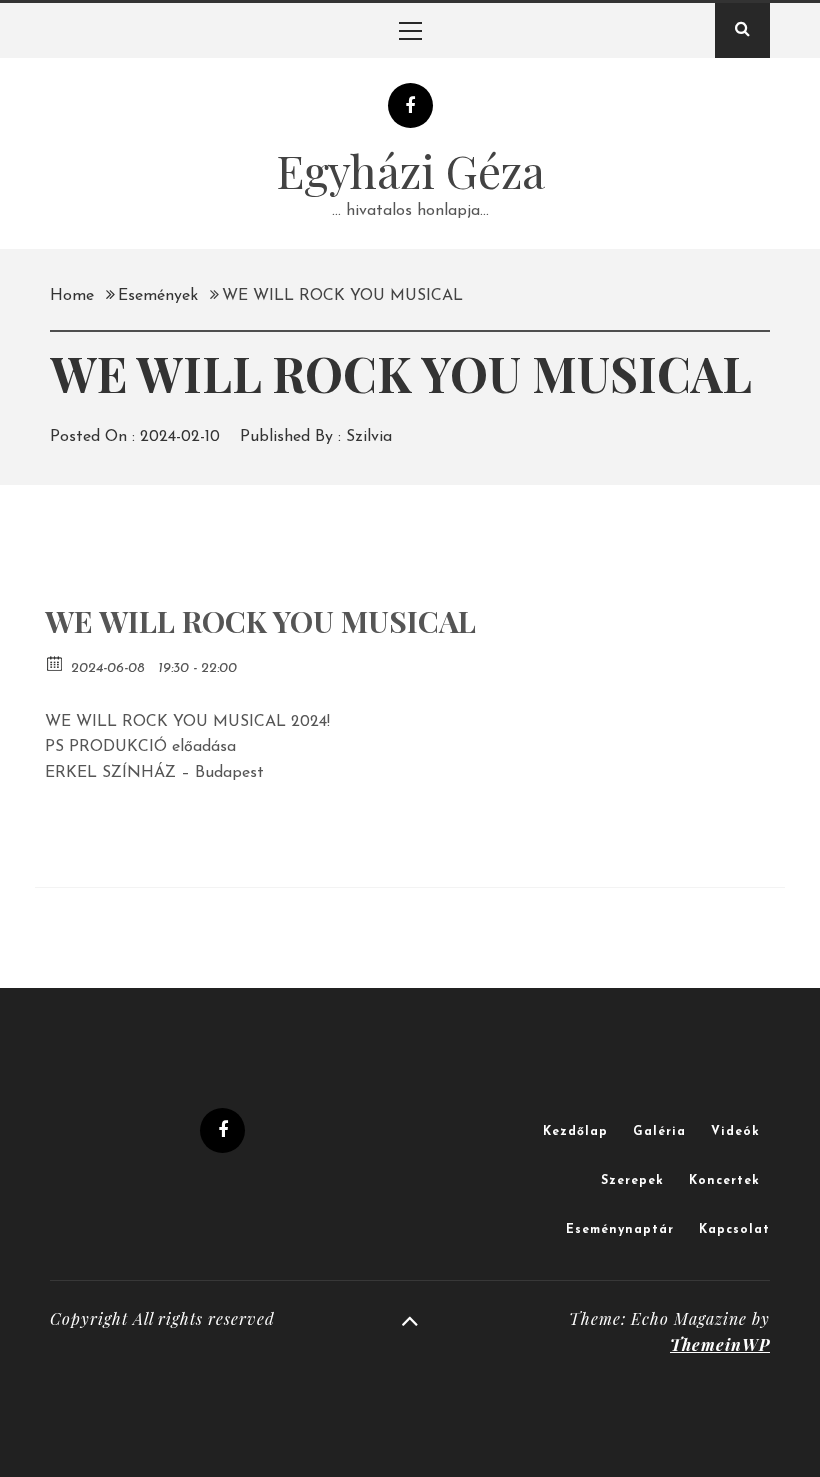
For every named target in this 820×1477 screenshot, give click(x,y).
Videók (735, 1132)
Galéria (659, 1132)
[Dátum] (55, 662)
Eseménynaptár (620, 1230)
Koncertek (724, 1181)
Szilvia (369, 437)
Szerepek (632, 1181)
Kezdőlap (575, 1132)
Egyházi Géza (410, 170)
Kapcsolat (734, 1230)
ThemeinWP (720, 1344)
